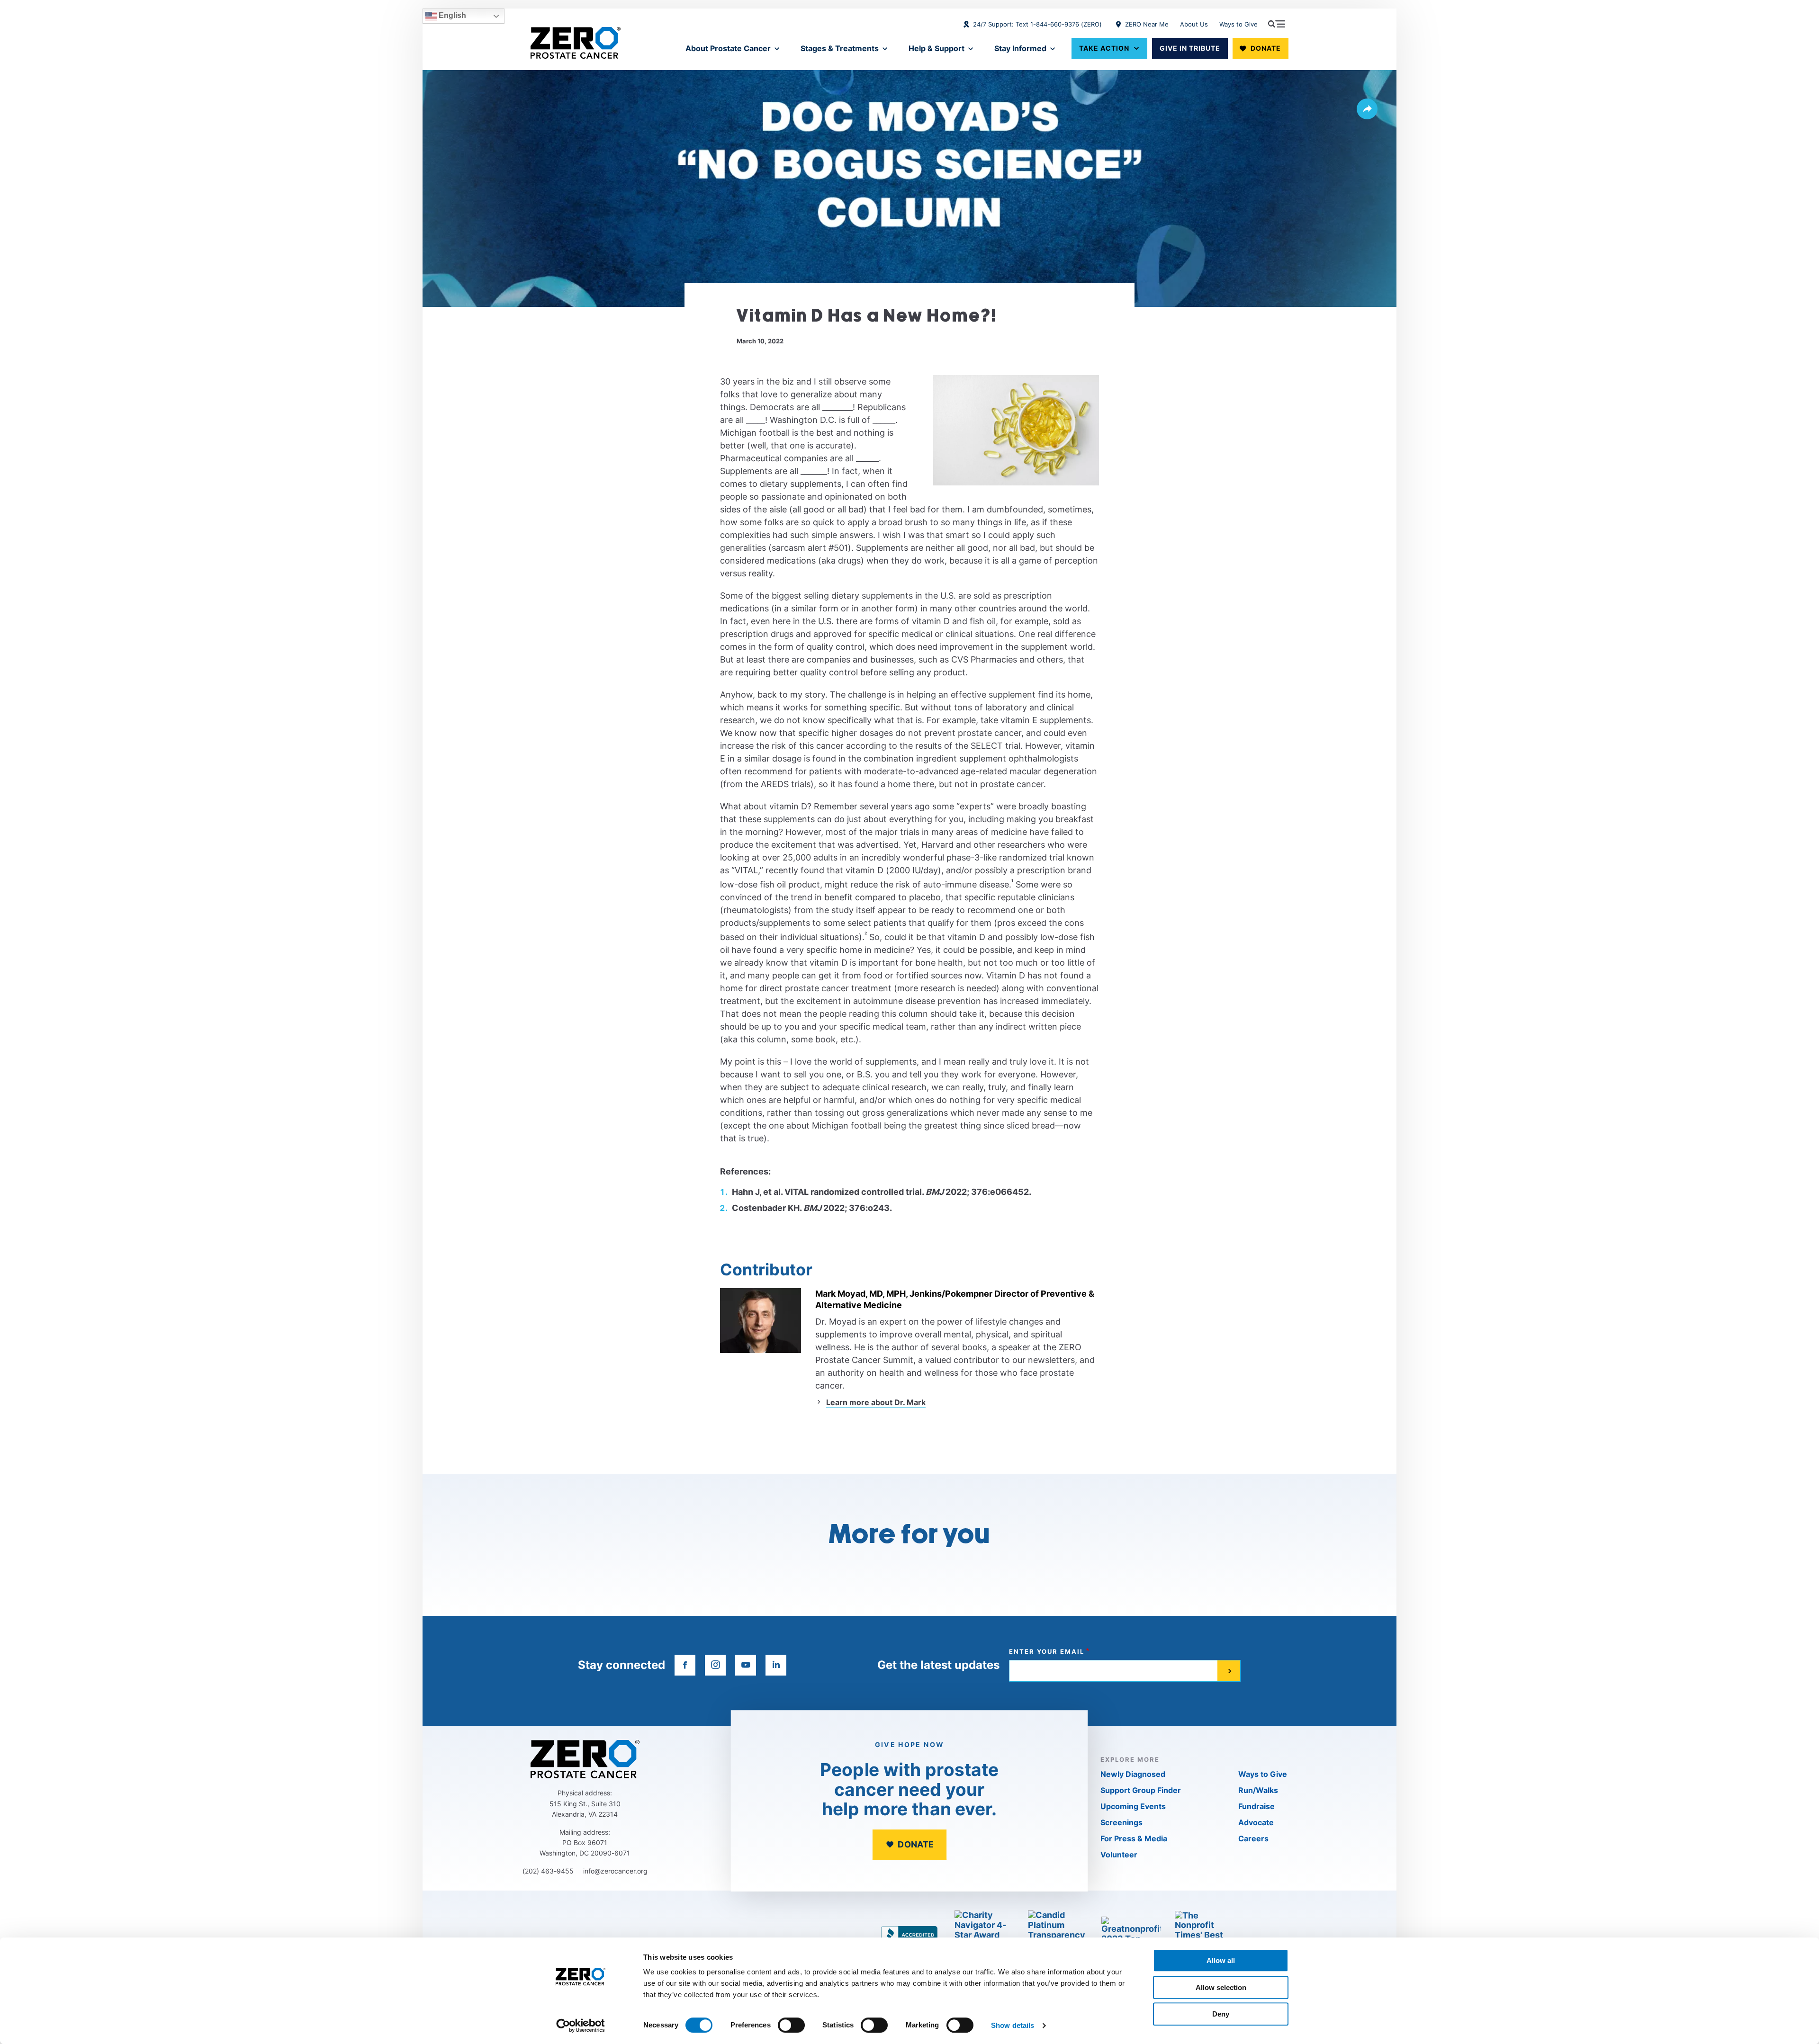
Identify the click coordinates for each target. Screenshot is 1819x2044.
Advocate (1256, 1822)
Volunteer (1119, 1855)
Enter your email (1047, 1652)
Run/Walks (1258, 1790)
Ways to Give (1238, 24)
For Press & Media (1134, 1838)
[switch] (791, 2025)
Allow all (1221, 1960)
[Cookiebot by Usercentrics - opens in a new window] (581, 2026)
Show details (1013, 2025)
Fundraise (1256, 1806)
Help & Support (937, 48)
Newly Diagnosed (1133, 1774)
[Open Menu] (1277, 24)
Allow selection (1221, 1987)
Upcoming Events (1133, 1806)
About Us (1194, 24)
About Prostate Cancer (728, 48)
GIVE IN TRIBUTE (1190, 48)
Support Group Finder (1141, 1790)
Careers (1253, 1838)
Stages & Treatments (840, 48)
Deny (1221, 2014)
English (451, 15)
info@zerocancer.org (615, 1871)
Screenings (1121, 1822)
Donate (1266, 48)
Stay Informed (1020, 48)
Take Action (1104, 48)
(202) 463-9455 (548, 1871)
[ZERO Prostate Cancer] (576, 43)
